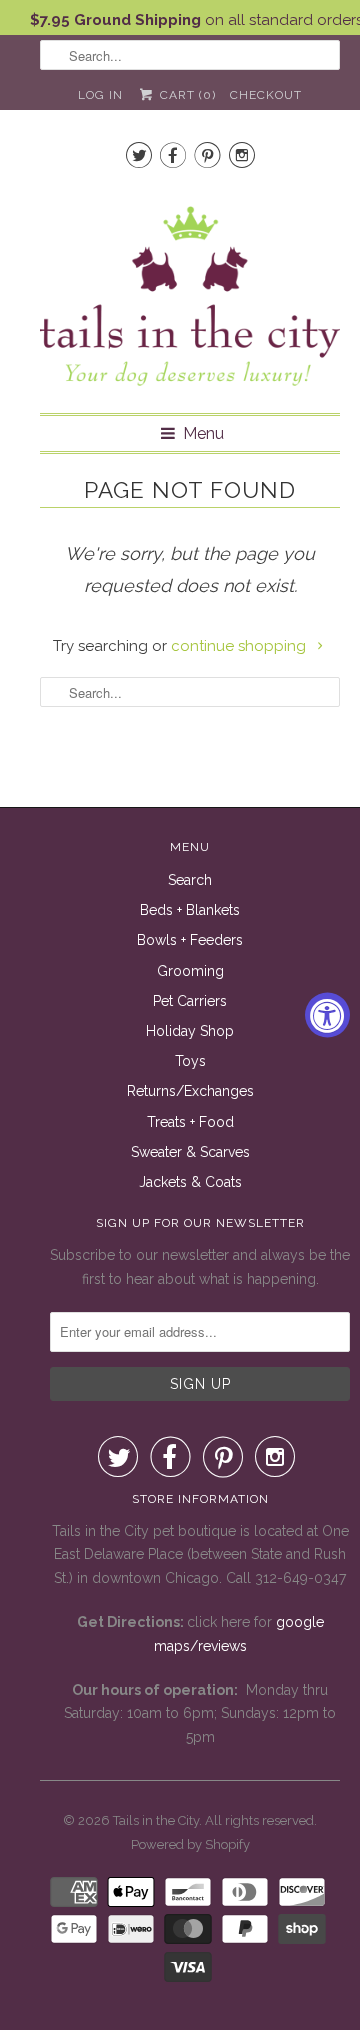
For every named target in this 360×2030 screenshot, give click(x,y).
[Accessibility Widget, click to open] (327, 1015)
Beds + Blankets (190, 910)
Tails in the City (156, 1820)
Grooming (190, 971)
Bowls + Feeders (190, 940)
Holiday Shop (190, 1031)
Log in (100, 95)
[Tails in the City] (190, 294)
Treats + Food (190, 1122)
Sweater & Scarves (190, 1152)
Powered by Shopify (190, 1844)
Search (190, 880)
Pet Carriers (190, 1001)
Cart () (185, 95)
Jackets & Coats (190, 1182)
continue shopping (240, 646)
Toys (190, 1061)
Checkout (266, 95)
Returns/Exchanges (190, 1091)
